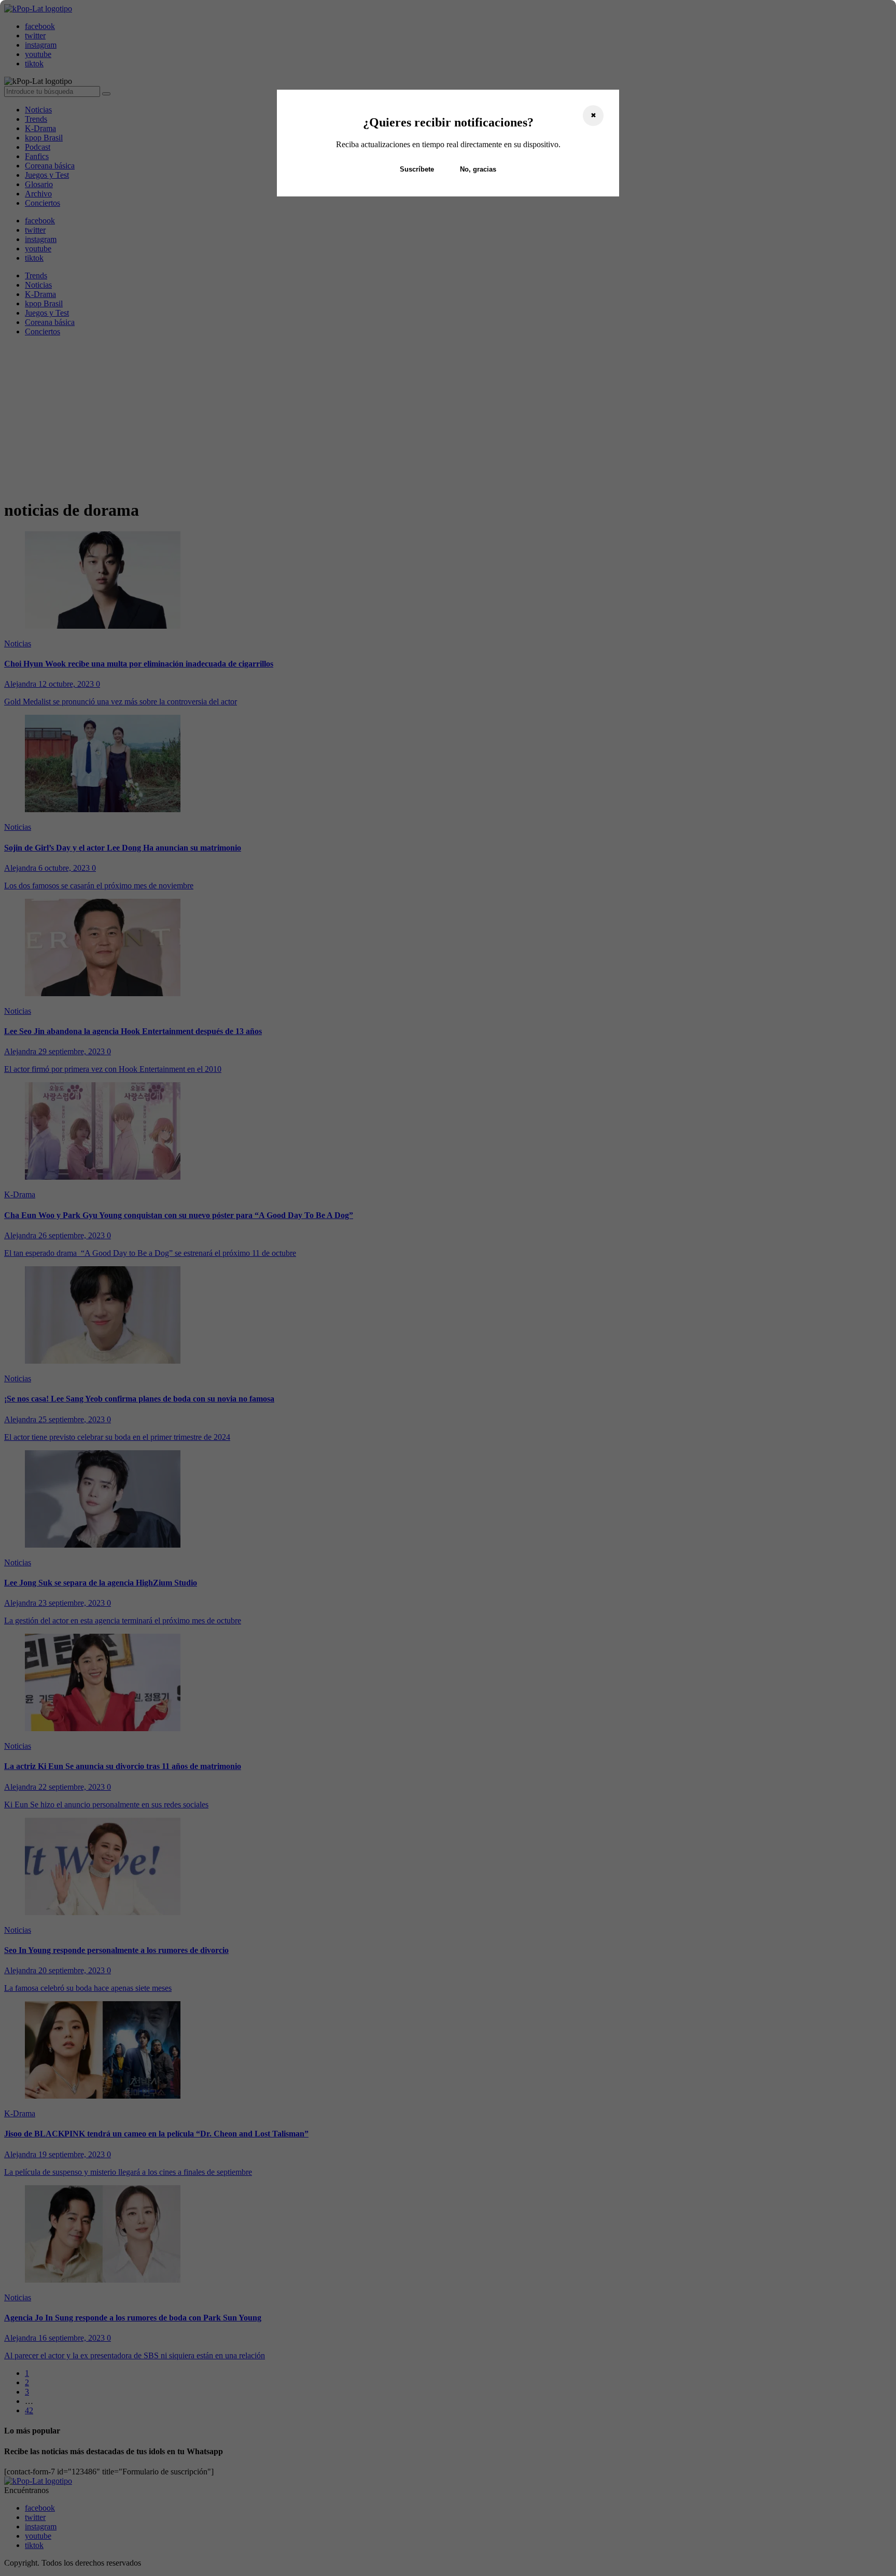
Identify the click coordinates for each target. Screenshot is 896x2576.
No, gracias (478, 169)
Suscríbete (417, 169)
